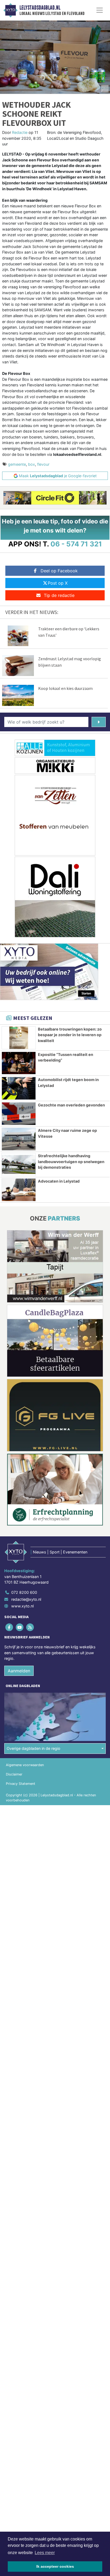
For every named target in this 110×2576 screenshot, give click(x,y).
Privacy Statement (21, 1784)
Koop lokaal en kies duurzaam (65, 688)
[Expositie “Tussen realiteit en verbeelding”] (19, 1063)
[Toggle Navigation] (100, 10)
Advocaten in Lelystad (59, 1181)
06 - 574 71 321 (76, 544)
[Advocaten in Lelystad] (19, 1190)
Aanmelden (19, 1671)
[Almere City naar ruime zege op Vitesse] (19, 1139)
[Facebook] (9, 1627)
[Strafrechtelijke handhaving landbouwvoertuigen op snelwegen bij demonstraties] (19, 1164)
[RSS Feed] (30, 1627)
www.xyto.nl (22, 1606)
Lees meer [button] (45, 2553)
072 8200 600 (24, 1592)
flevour (43, 464)
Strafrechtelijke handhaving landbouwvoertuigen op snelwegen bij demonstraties (71, 1161)
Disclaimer (14, 1774)
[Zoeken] (99, 722)
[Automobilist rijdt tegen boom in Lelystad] (19, 1088)
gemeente (17, 464)
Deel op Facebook (59, 571)
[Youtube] (20, 1627)
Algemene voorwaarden (25, 1765)
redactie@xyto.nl (26, 1599)
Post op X (58, 583)
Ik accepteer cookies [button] (55, 2566)
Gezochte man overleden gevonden (71, 1105)
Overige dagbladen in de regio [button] (34, 1748)
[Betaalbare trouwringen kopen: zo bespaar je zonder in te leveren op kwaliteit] (19, 1038)
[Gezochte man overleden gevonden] (19, 1114)
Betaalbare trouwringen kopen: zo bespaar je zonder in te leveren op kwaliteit (70, 1035)
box (32, 464)
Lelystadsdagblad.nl (40, 8)
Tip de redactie (59, 595)
